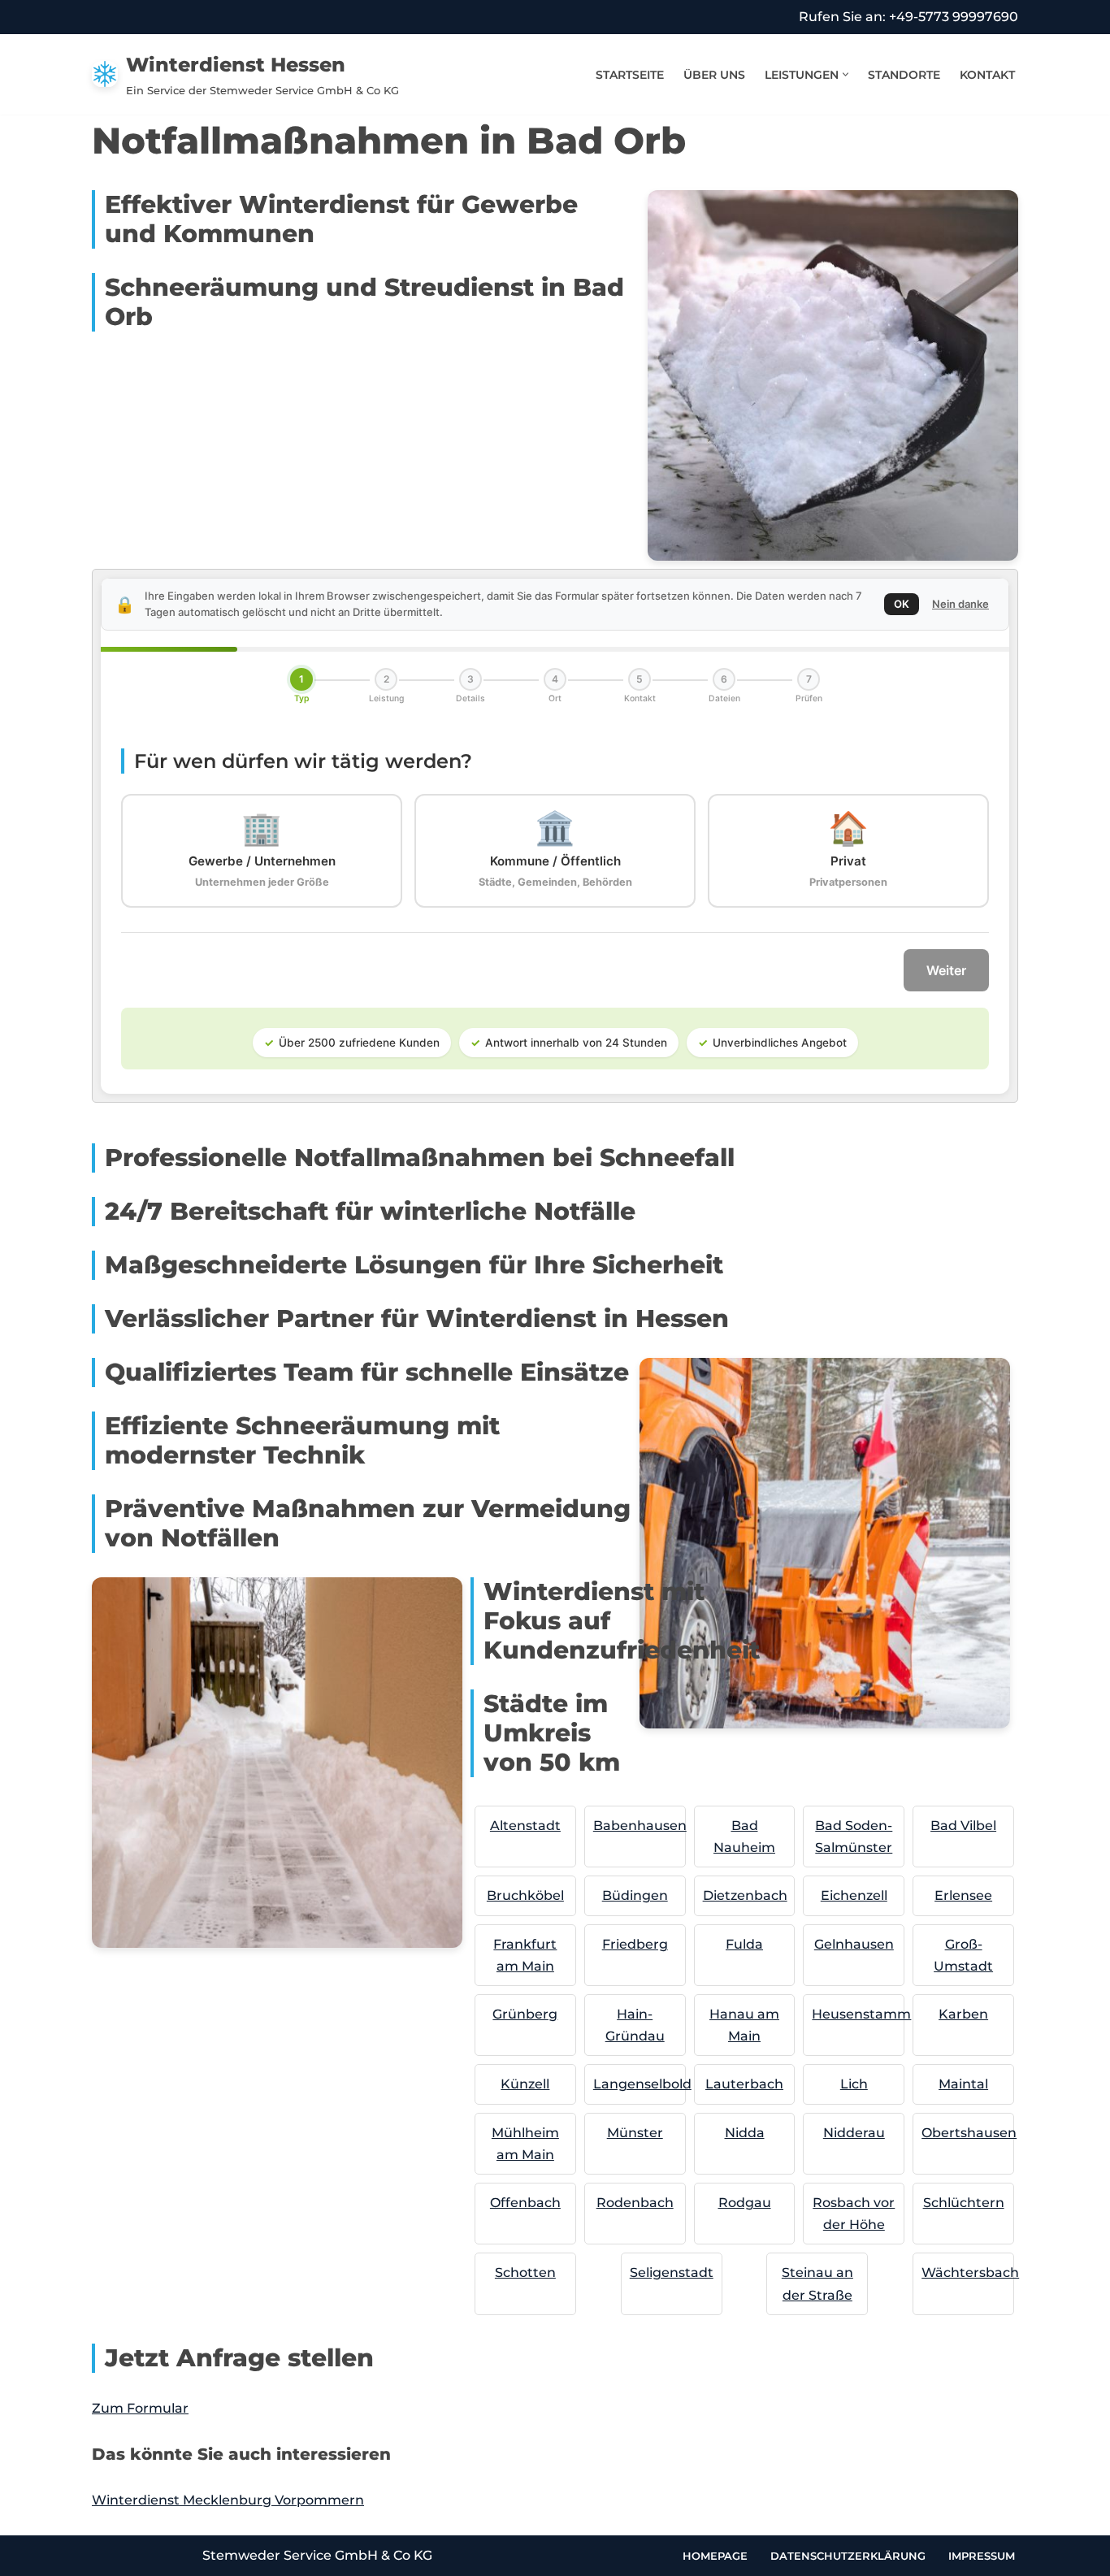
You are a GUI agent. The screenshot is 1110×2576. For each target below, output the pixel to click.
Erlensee (963, 1895)
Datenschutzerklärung (848, 2556)
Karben (963, 2014)
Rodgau (745, 2203)
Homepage (715, 2556)
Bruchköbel (525, 1895)
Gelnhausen (854, 1944)
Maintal (963, 2084)
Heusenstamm (861, 2014)
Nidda (745, 2133)
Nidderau (854, 2133)
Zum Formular (140, 2408)
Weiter (946, 970)
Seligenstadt (672, 2272)
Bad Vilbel (963, 1826)
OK (902, 604)
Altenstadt (525, 1826)
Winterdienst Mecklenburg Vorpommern (228, 2500)
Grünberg (525, 2014)
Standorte (904, 75)
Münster (635, 2133)
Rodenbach (635, 2203)
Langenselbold (642, 2084)
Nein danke (960, 604)
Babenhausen (640, 1826)
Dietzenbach (745, 1895)
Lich (854, 2084)
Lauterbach (744, 2084)
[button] (846, 74)
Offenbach (525, 2203)
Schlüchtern (964, 2203)
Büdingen (635, 1895)
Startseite (630, 75)
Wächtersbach (970, 2272)
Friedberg (635, 1944)
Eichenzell (854, 1895)
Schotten (525, 2272)
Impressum (982, 2556)
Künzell (525, 2084)
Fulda (744, 1944)
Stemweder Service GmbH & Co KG (317, 2555)
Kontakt (987, 75)
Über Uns (714, 75)
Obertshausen (969, 2133)
